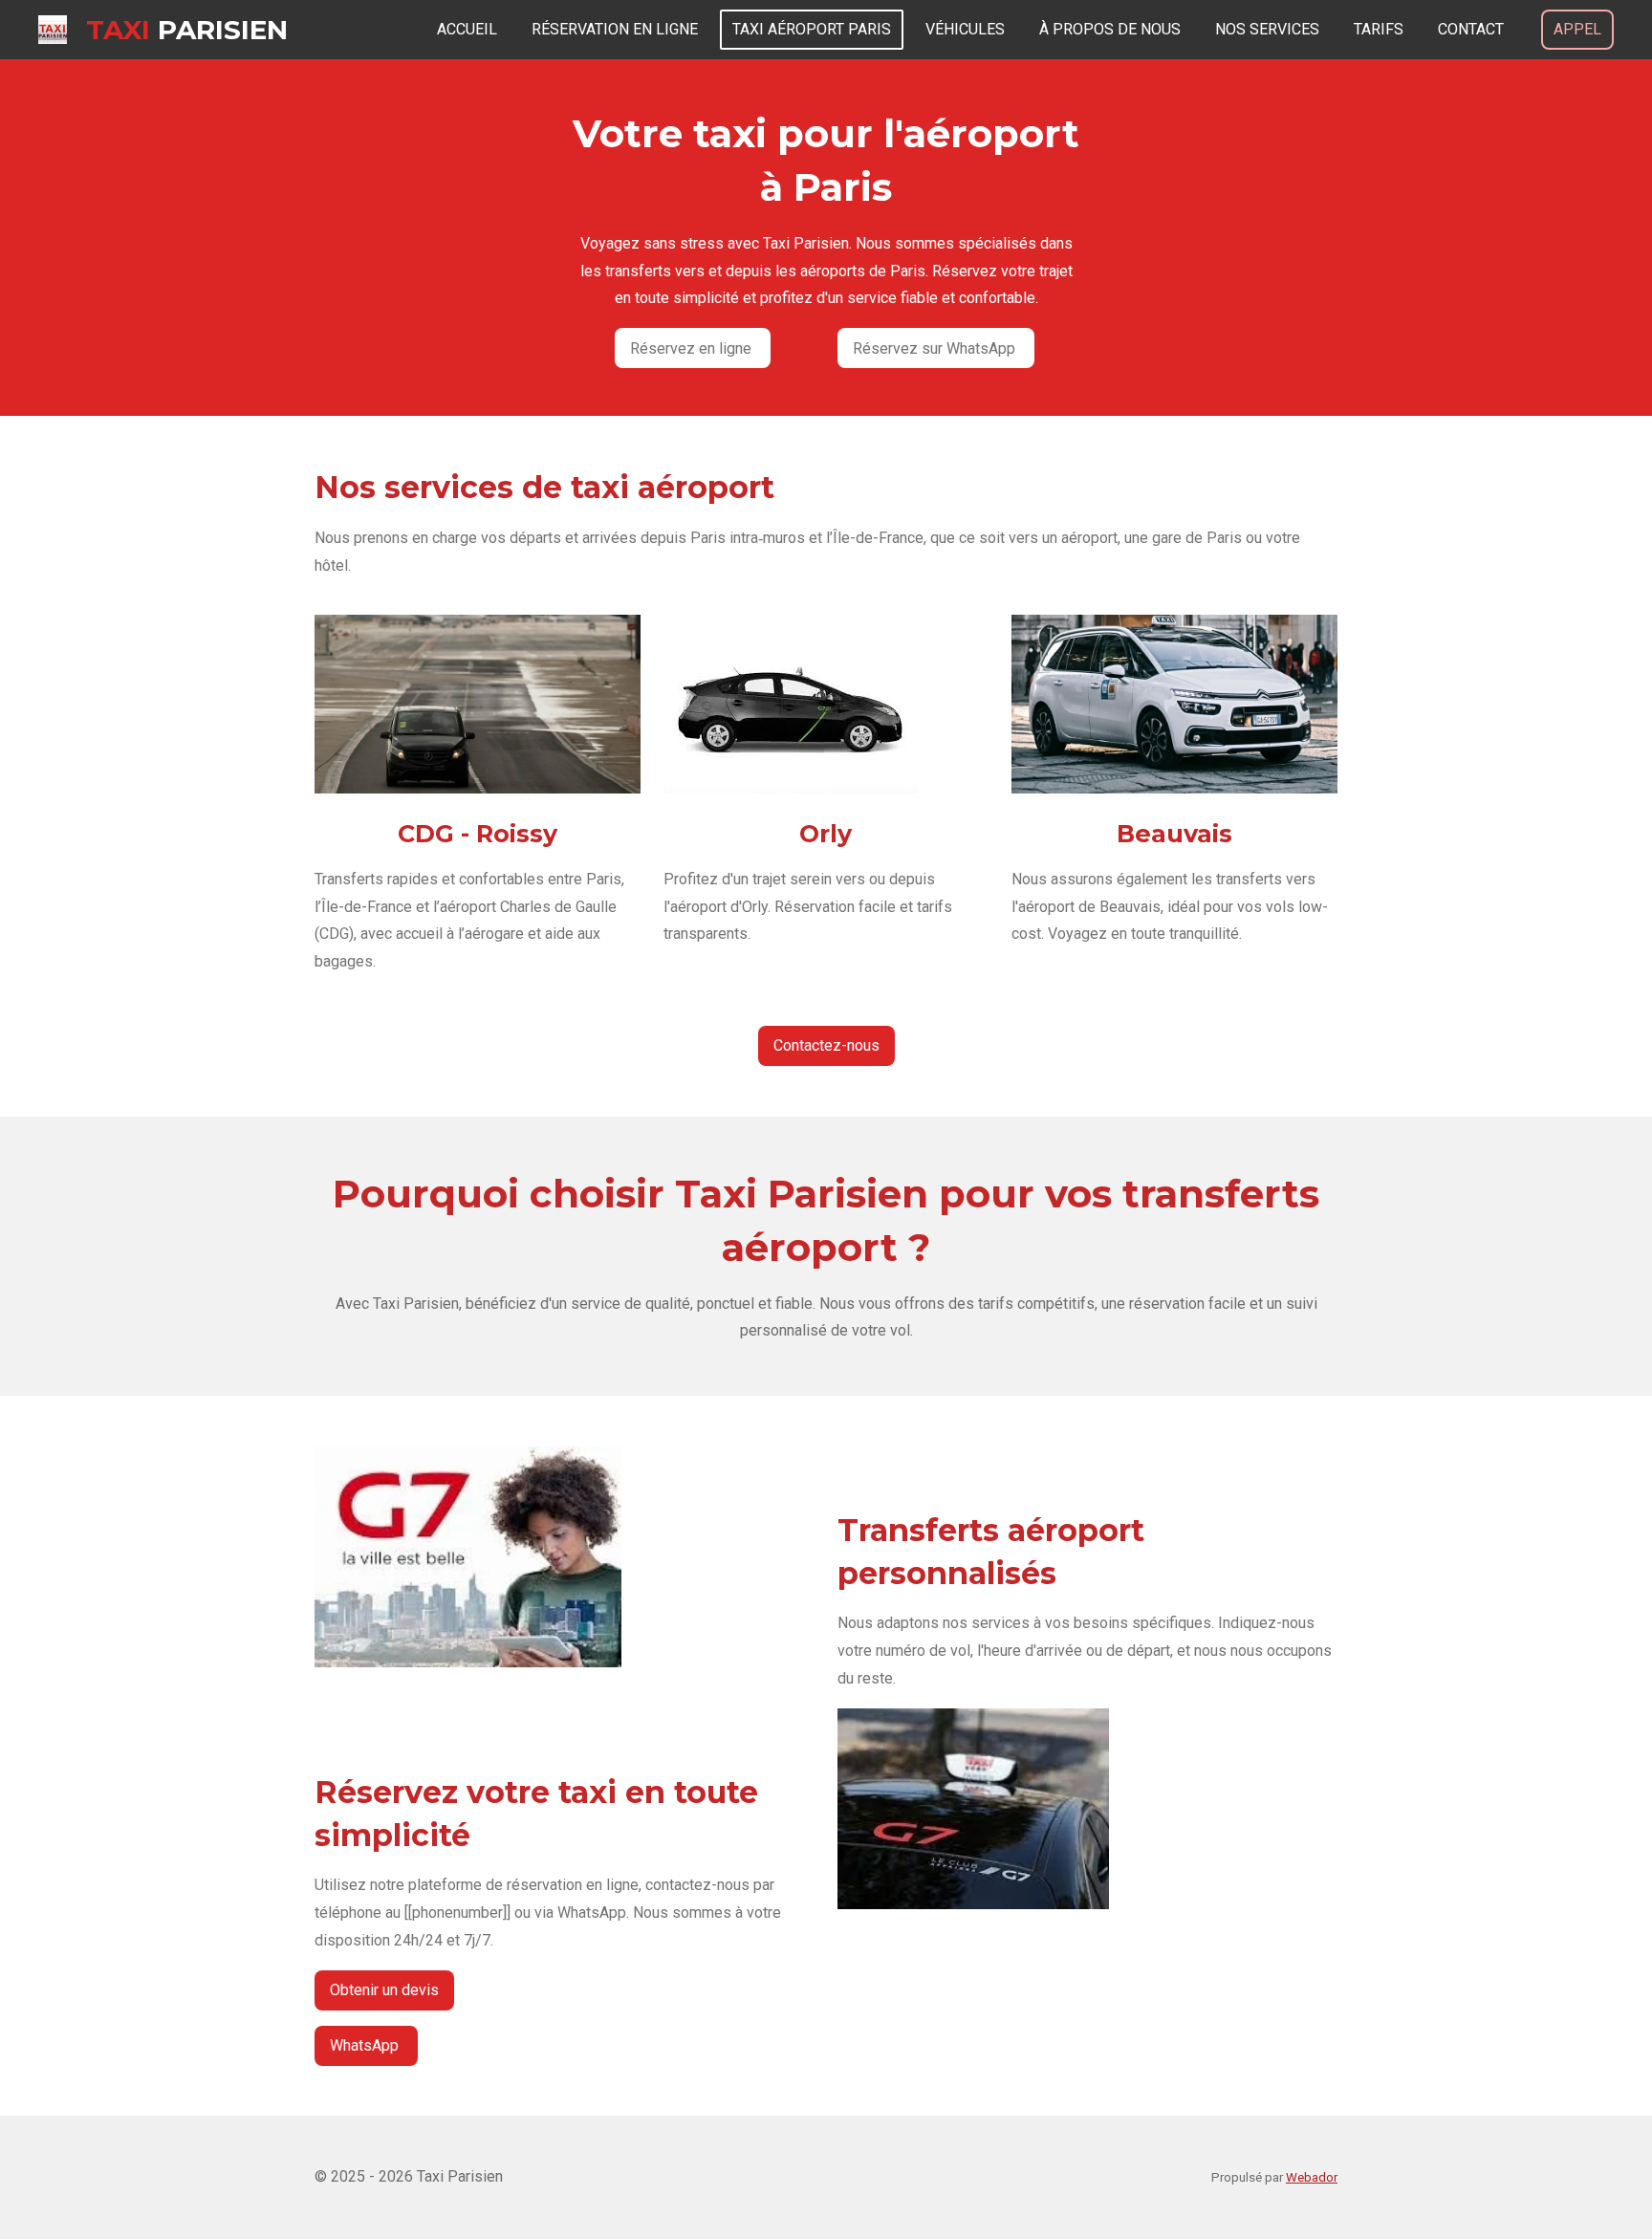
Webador (1312, 2177)
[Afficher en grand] (791, 704)
